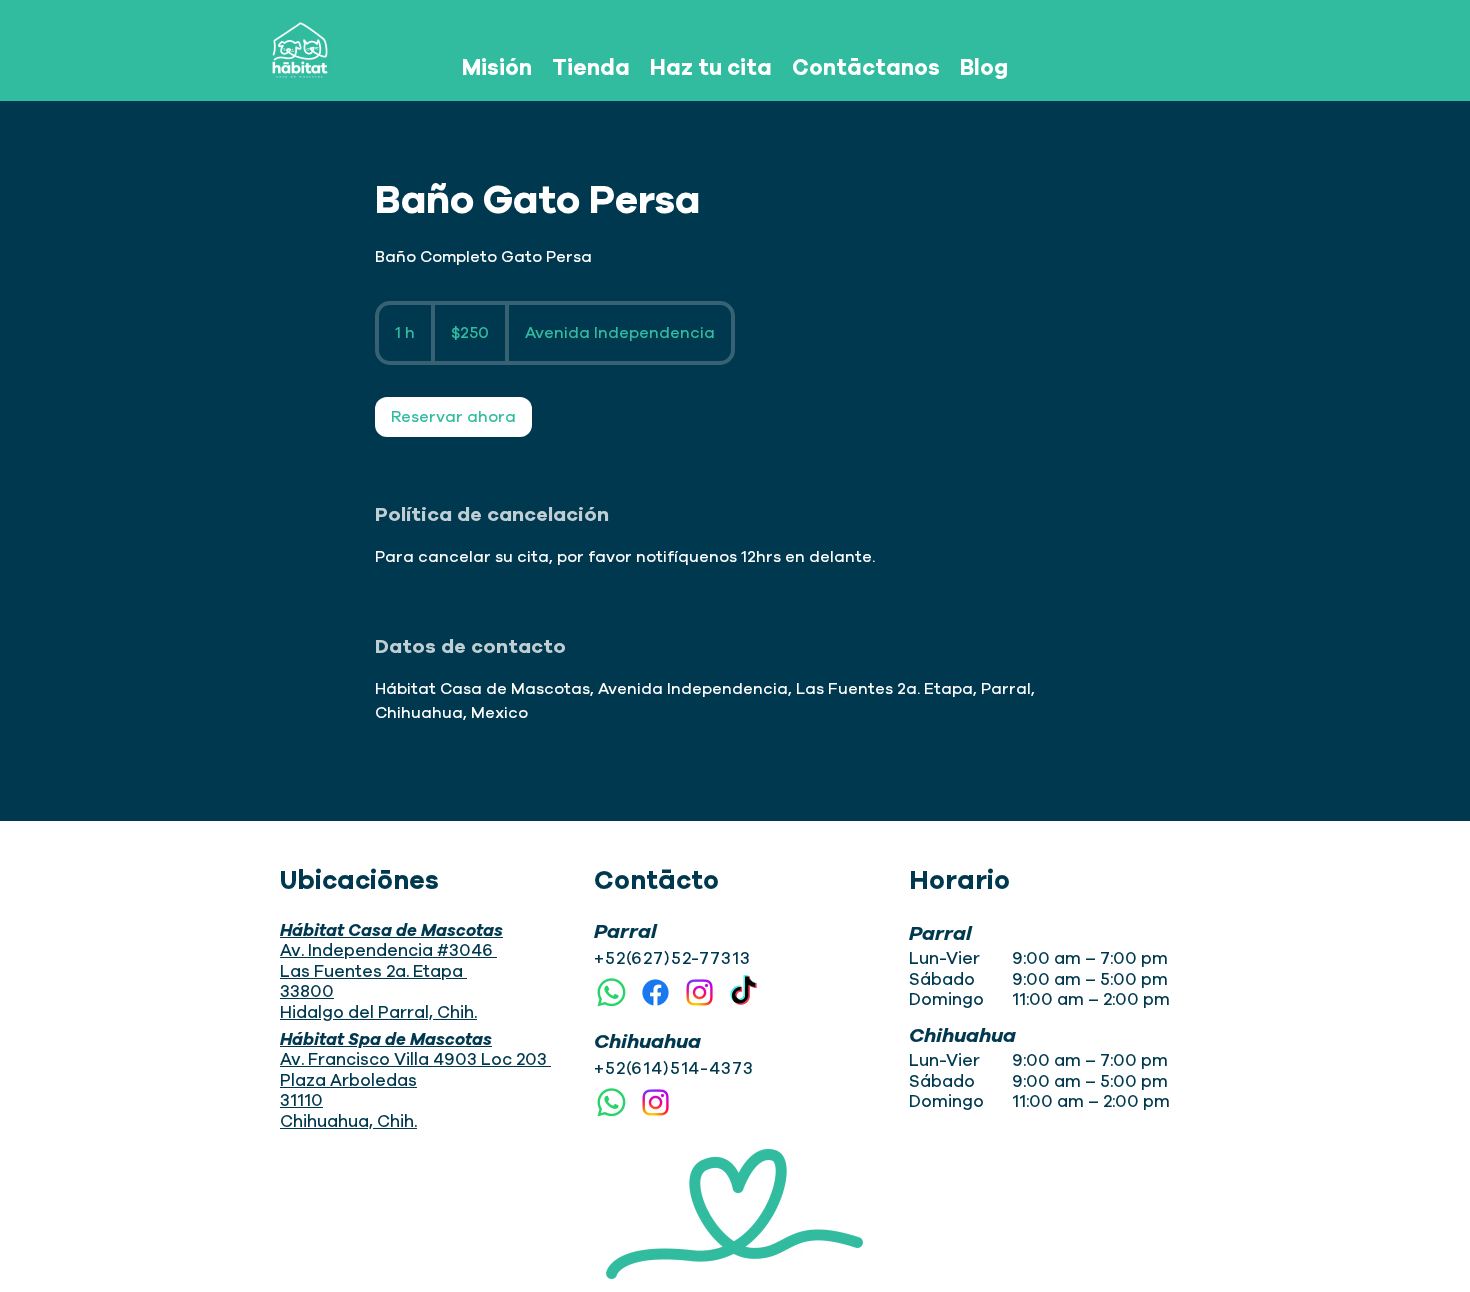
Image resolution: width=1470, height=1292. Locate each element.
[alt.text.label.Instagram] (699, 992)
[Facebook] (655, 992)
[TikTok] (743, 992)
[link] (453, 417)
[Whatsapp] (611, 992)
